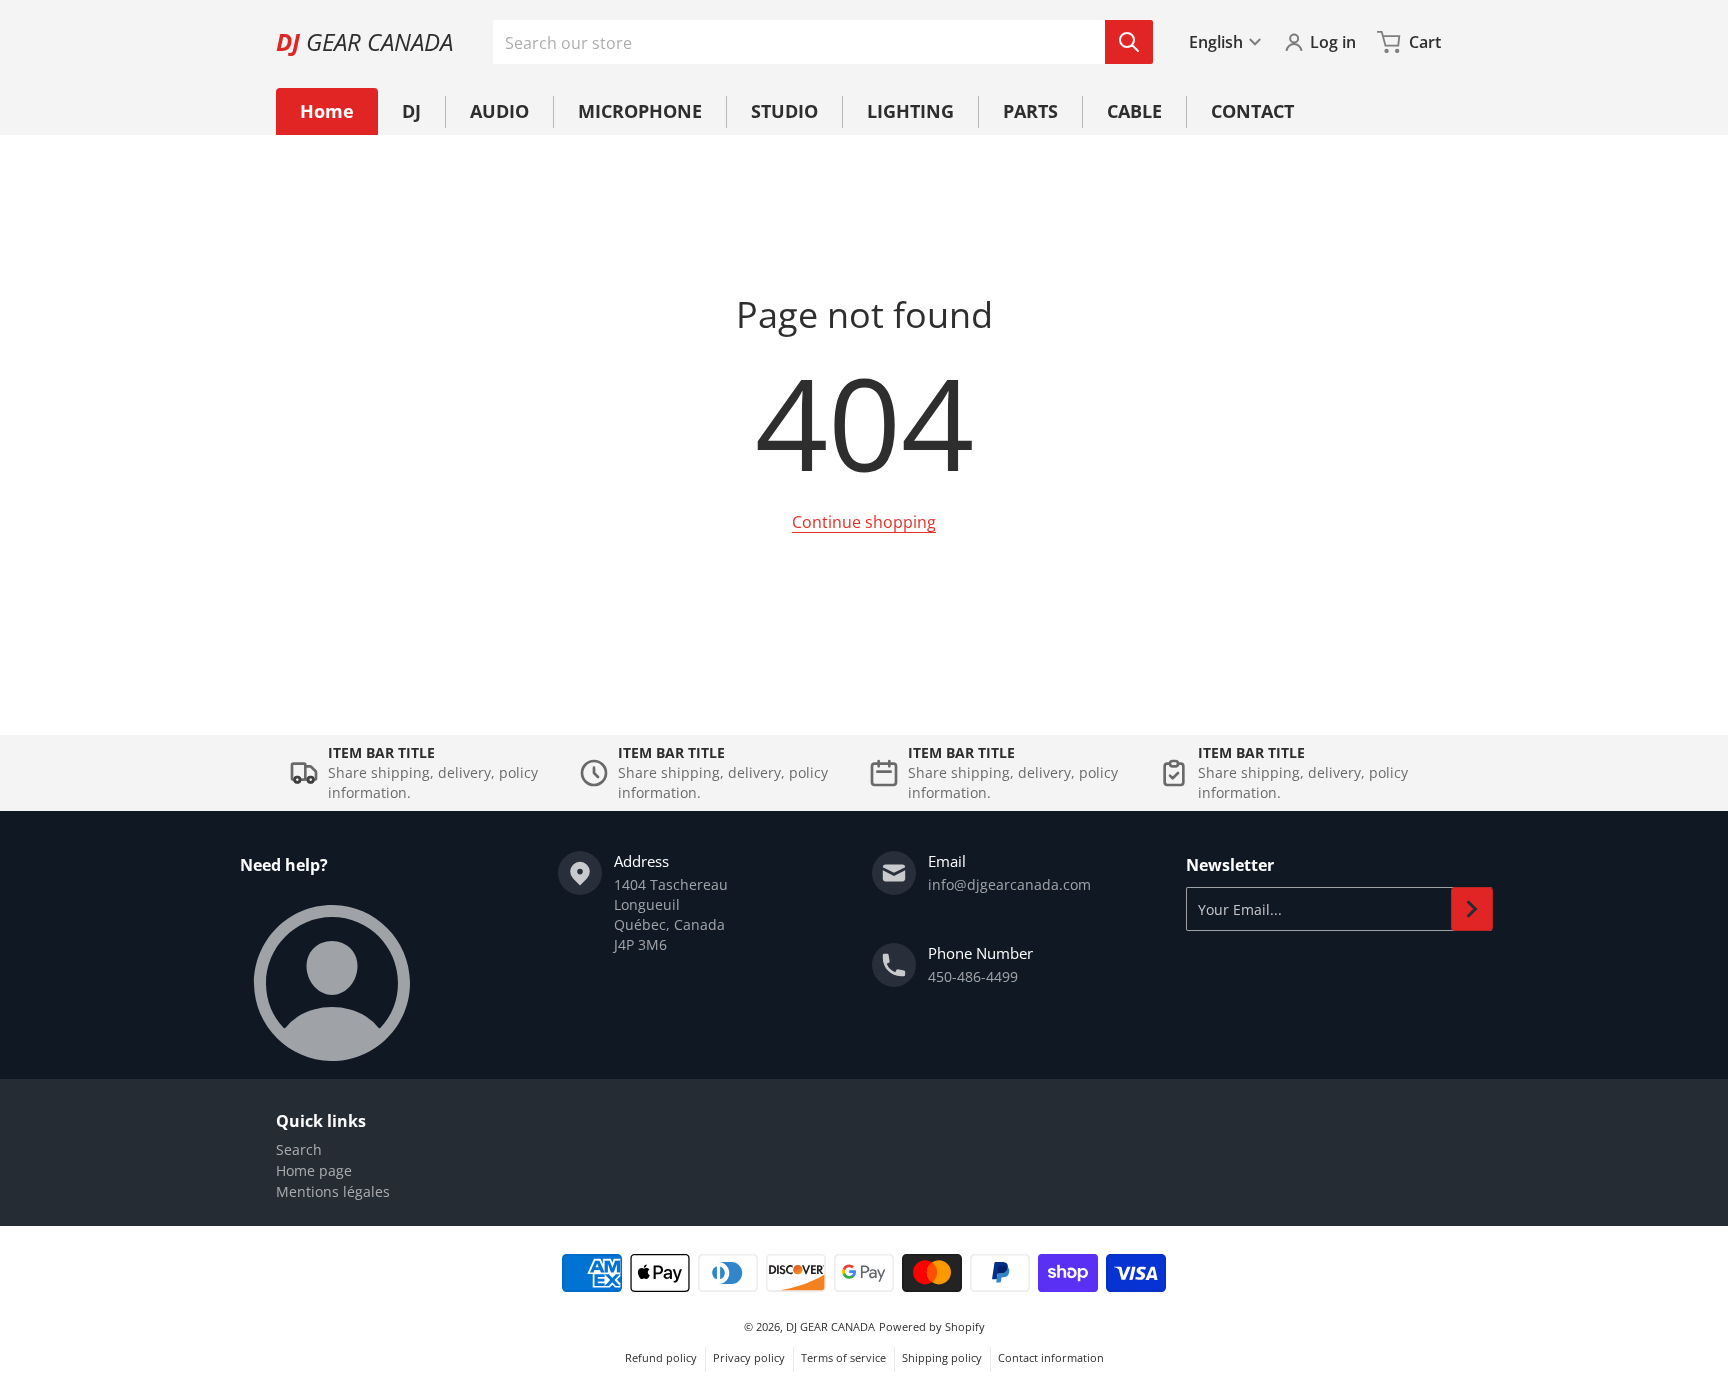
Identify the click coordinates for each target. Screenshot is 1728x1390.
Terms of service (843, 1357)
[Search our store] (1129, 42)
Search (299, 1149)
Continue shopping (864, 522)
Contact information (1051, 1357)
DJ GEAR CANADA (830, 1326)
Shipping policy (942, 1357)
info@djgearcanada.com (1009, 884)
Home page (314, 1170)
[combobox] (822, 42)
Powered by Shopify (932, 1326)
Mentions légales (333, 1191)
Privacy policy (749, 1357)
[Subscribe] (1472, 909)
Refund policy (661, 1357)
